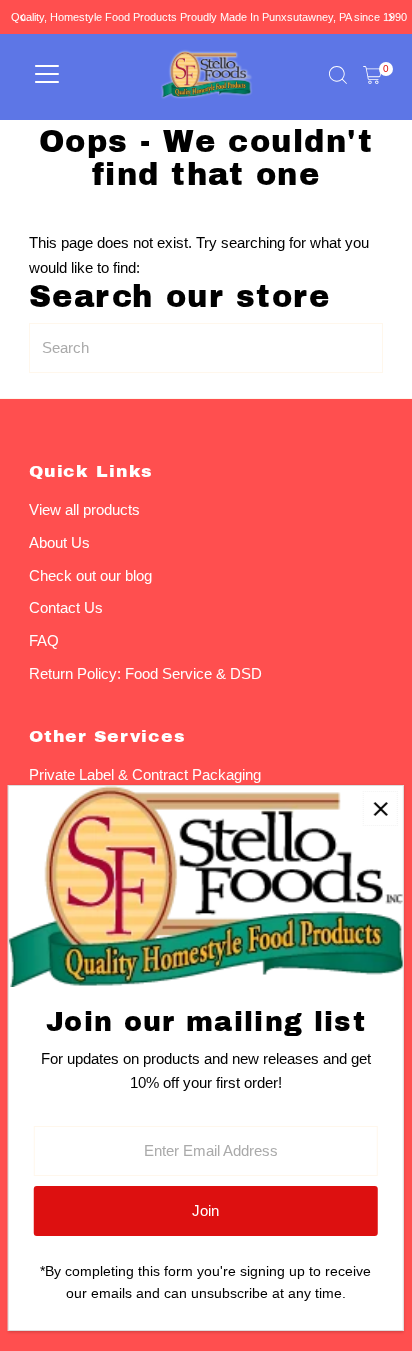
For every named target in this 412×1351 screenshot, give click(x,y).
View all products (84, 509)
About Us (59, 542)
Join (205, 1210)
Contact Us (66, 607)
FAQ (44, 640)
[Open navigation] (47, 75)
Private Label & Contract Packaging (145, 774)
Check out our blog (90, 575)
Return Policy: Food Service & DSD (145, 673)
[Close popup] (380, 808)
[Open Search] (338, 75)
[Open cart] (372, 75)
